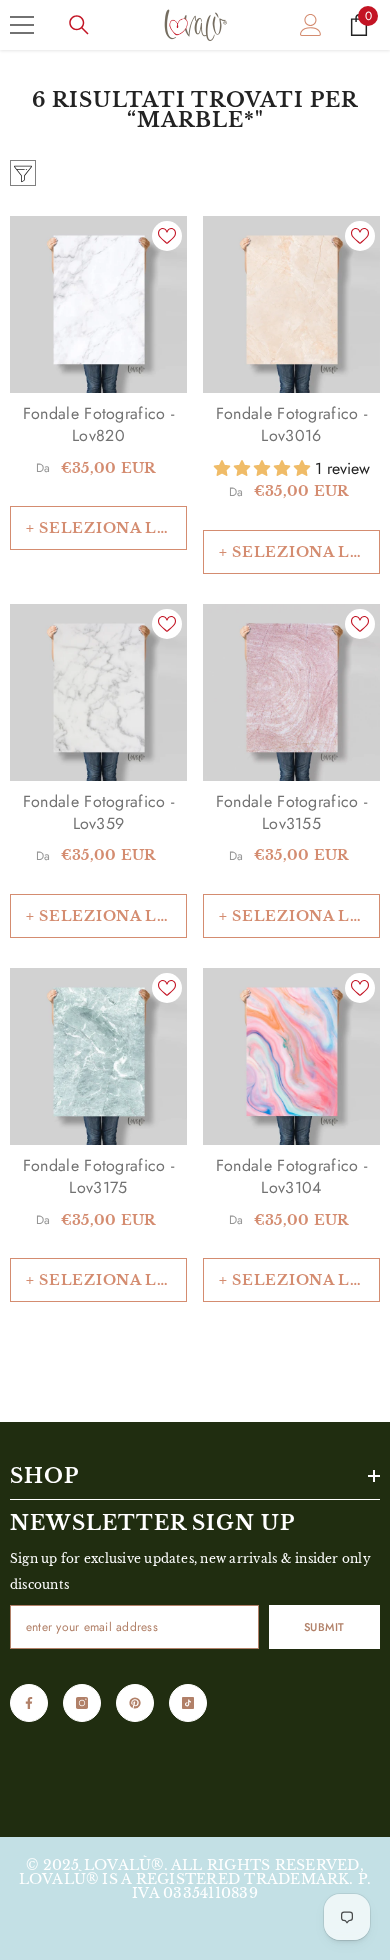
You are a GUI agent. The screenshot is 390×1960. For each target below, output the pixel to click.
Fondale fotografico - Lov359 (99, 813)
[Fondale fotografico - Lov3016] (291, 304)
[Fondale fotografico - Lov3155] (291, 692)
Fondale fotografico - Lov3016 (292, 425)
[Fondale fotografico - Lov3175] (98, 1056)
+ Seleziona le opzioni (106, 528)
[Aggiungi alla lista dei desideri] (167, 236)
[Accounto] (311, 25)
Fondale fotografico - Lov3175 (99, 1177)
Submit (324, 1627)
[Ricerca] (79, 25)
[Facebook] (29, 1703)
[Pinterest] (135, 1703)
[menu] (22, 25)
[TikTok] (188, 1703)
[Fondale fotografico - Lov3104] (291, 1056)
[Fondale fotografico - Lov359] (98, 692)
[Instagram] (82, 1703)
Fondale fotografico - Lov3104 (292, 1177)
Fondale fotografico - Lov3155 (292, 813)
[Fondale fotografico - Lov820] (98, 304)
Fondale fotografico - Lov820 (99, 425)
